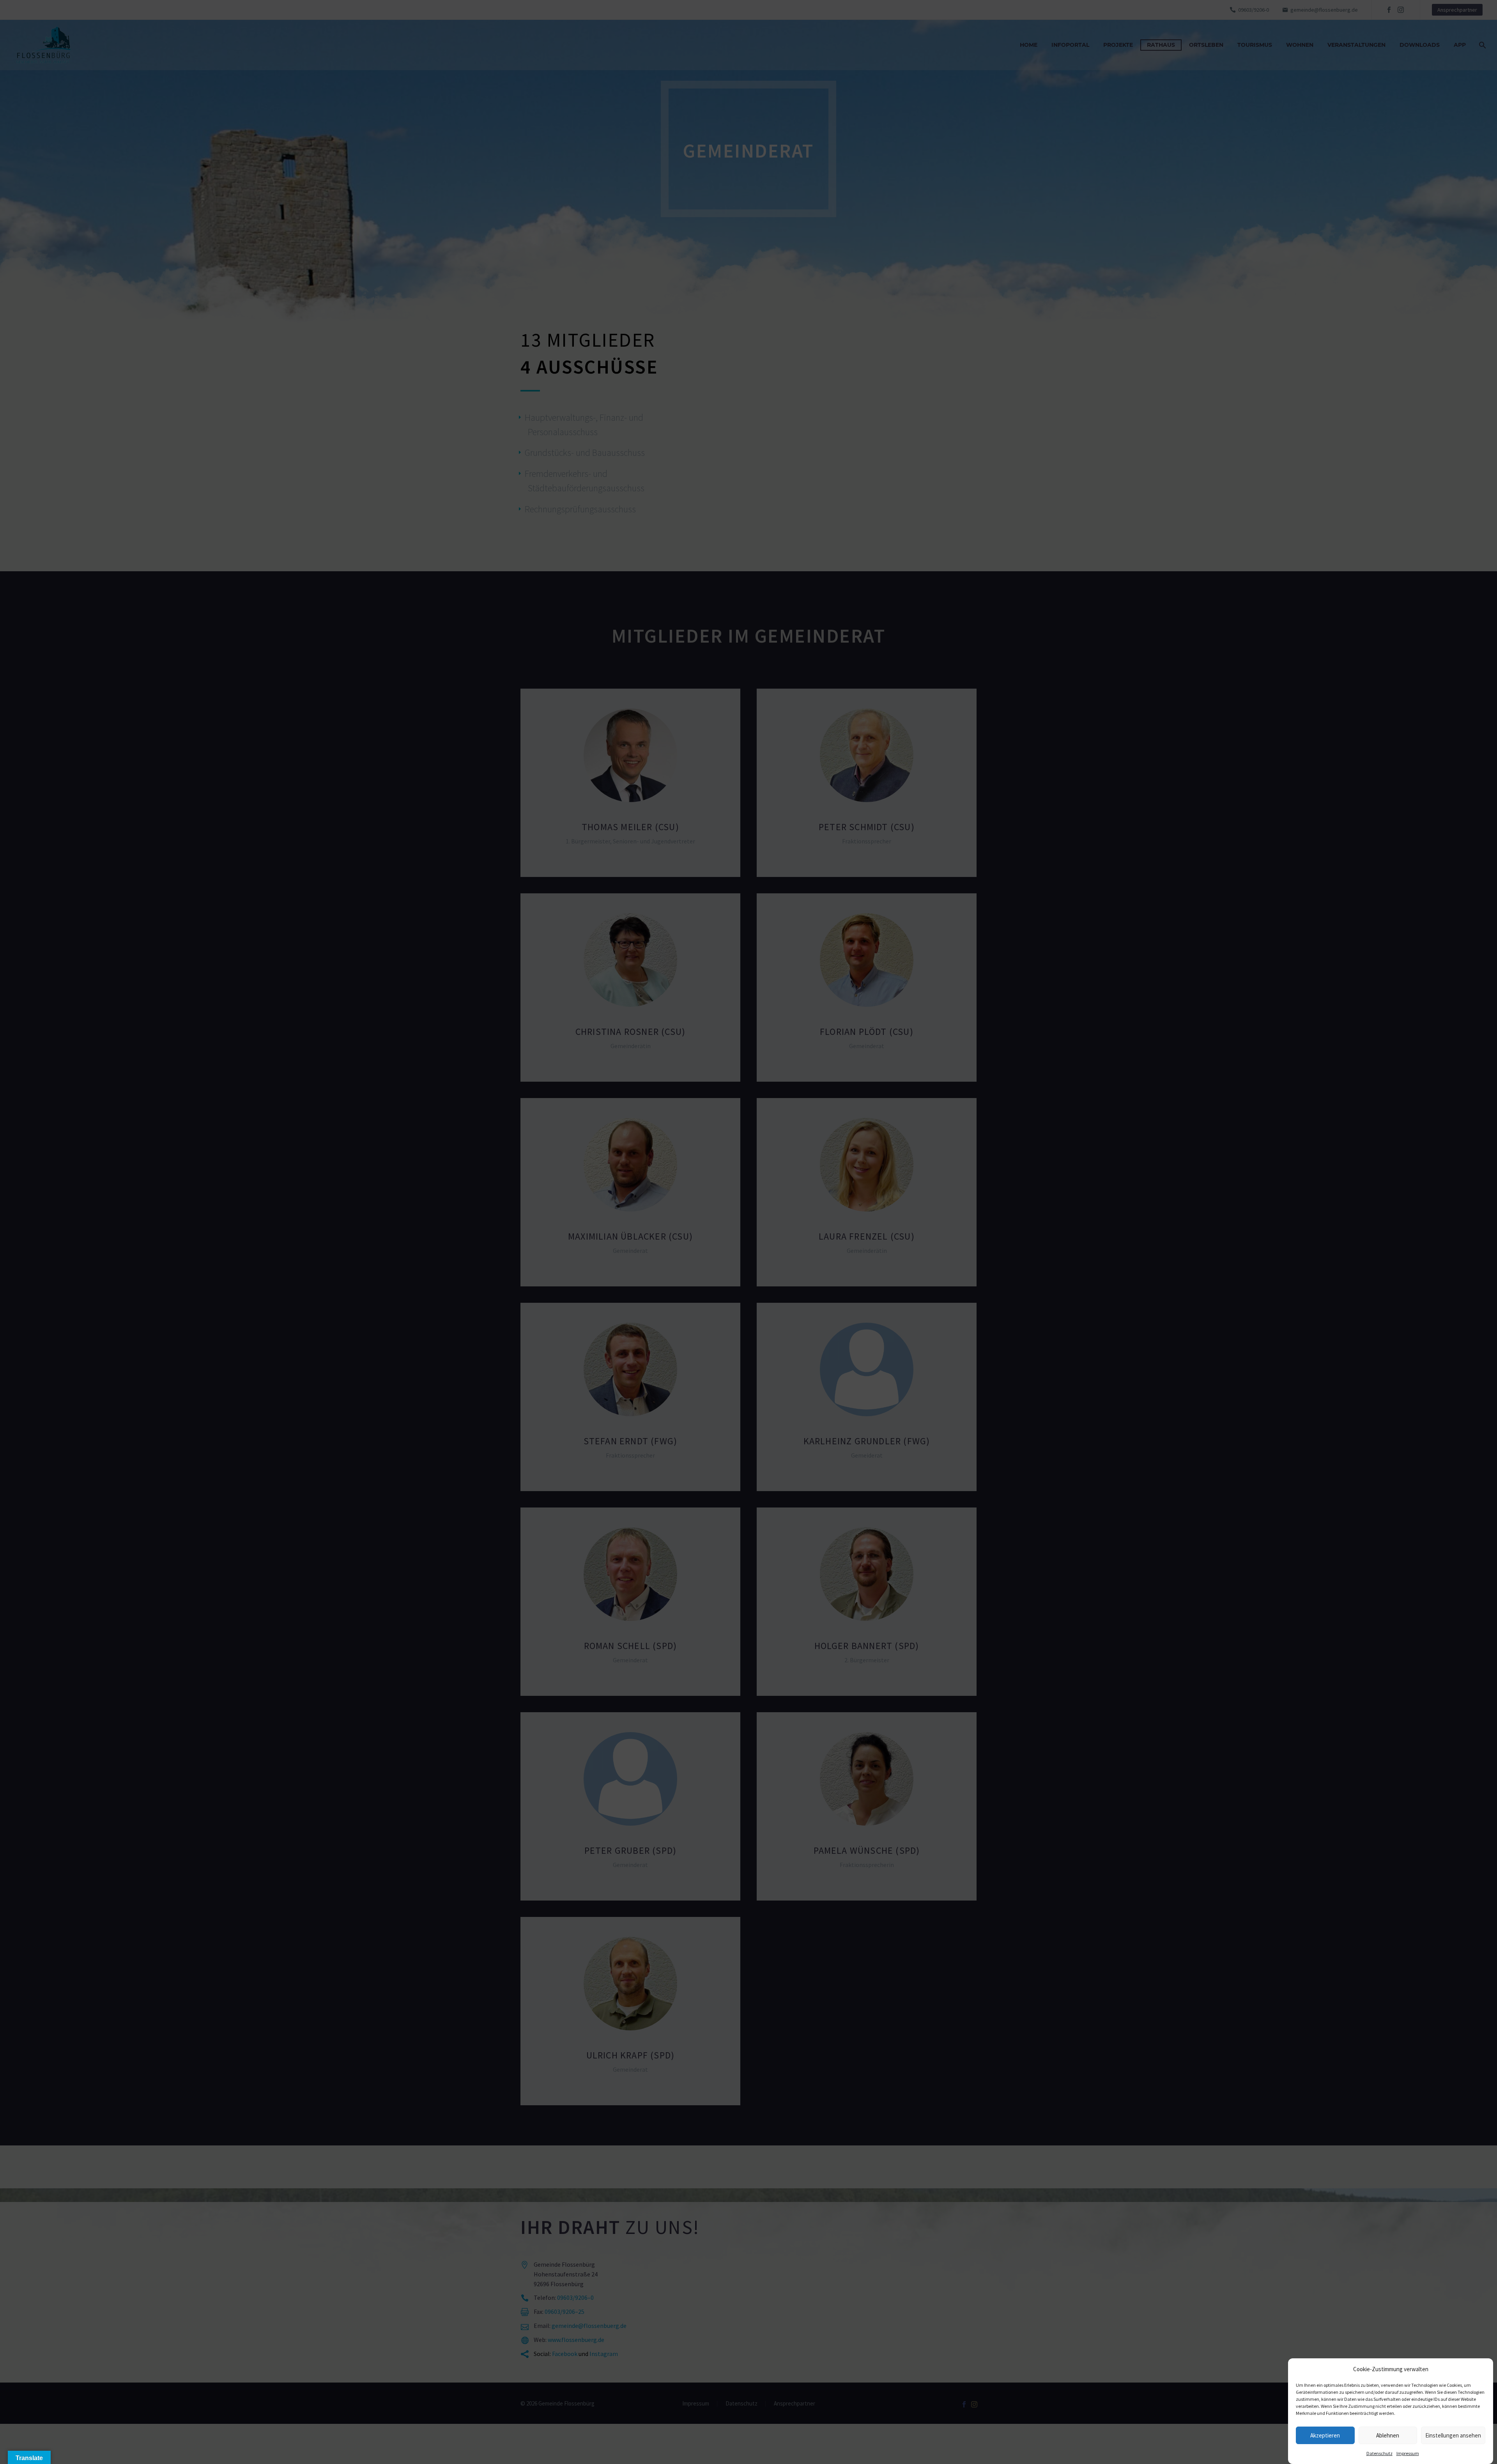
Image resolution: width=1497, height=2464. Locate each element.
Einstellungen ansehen (1453, 2435)
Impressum (1408, 2453)
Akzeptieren (1325, 2435)
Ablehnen (1388, 2435)
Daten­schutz (1379, 2453)
